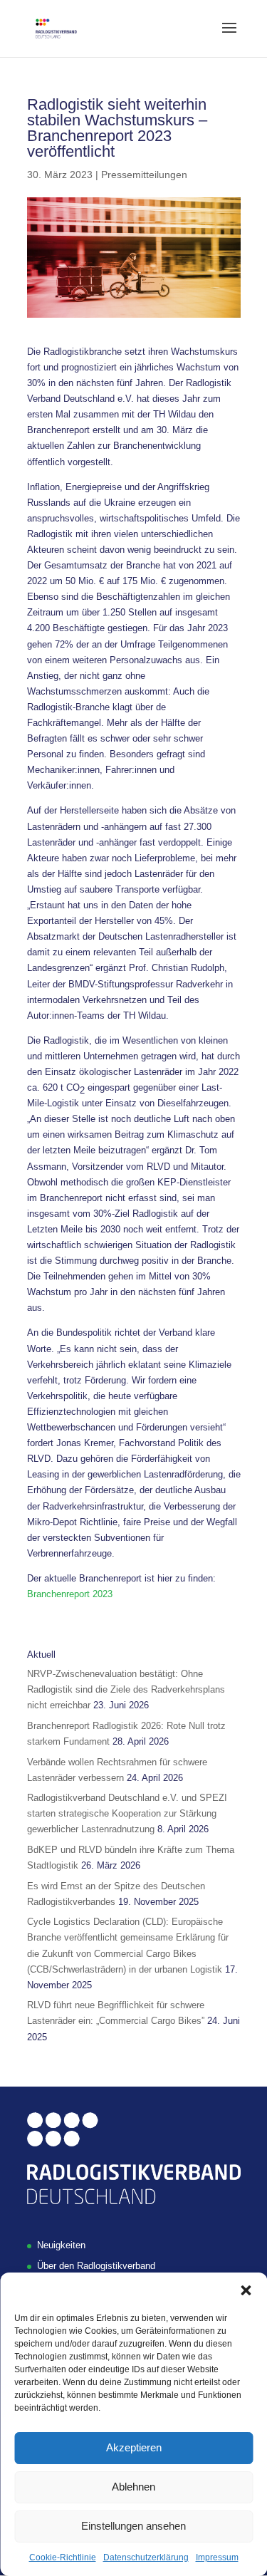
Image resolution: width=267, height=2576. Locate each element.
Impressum (217, 2557)
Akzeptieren (134, 2447)
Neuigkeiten (61, 2245)
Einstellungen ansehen (133, 2526)
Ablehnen (133, 2487)
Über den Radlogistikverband (96, 2266)
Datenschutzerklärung (146, 2557)
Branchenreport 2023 (70, 1594)
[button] (246, 2290)
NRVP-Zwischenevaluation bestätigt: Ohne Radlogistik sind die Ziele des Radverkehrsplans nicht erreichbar (126, 1689)
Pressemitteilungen (144, 175)
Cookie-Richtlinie (63, 2557)
